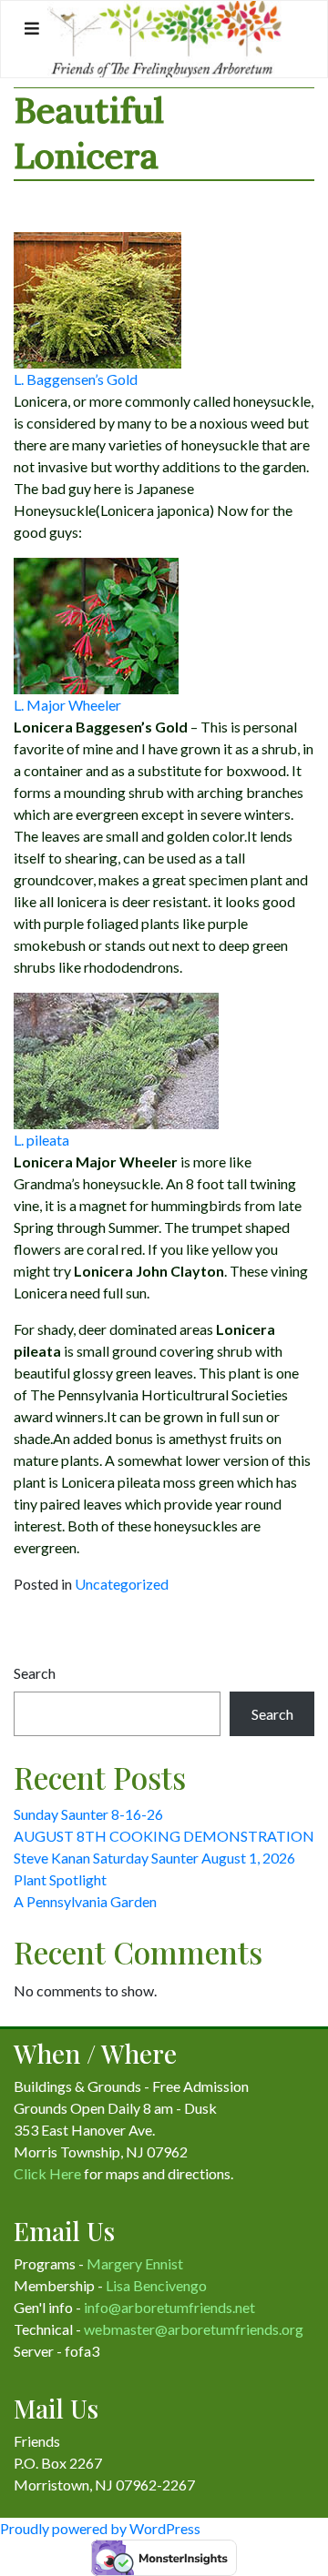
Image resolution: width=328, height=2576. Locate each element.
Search (35, 1673)
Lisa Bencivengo (156, 2285)
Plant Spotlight (60, 1879)
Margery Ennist (135, 2263)
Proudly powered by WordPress (100, 2528)
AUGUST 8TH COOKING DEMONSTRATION (164, 1836)
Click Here (47, 2173)
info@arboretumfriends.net (169, 2307)
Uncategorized (122, 1584)
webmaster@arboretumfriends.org (194, 2329)
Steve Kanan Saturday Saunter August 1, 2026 (154, 1858)
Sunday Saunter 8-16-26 (88, 1814)
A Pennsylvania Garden (85, 1901)
